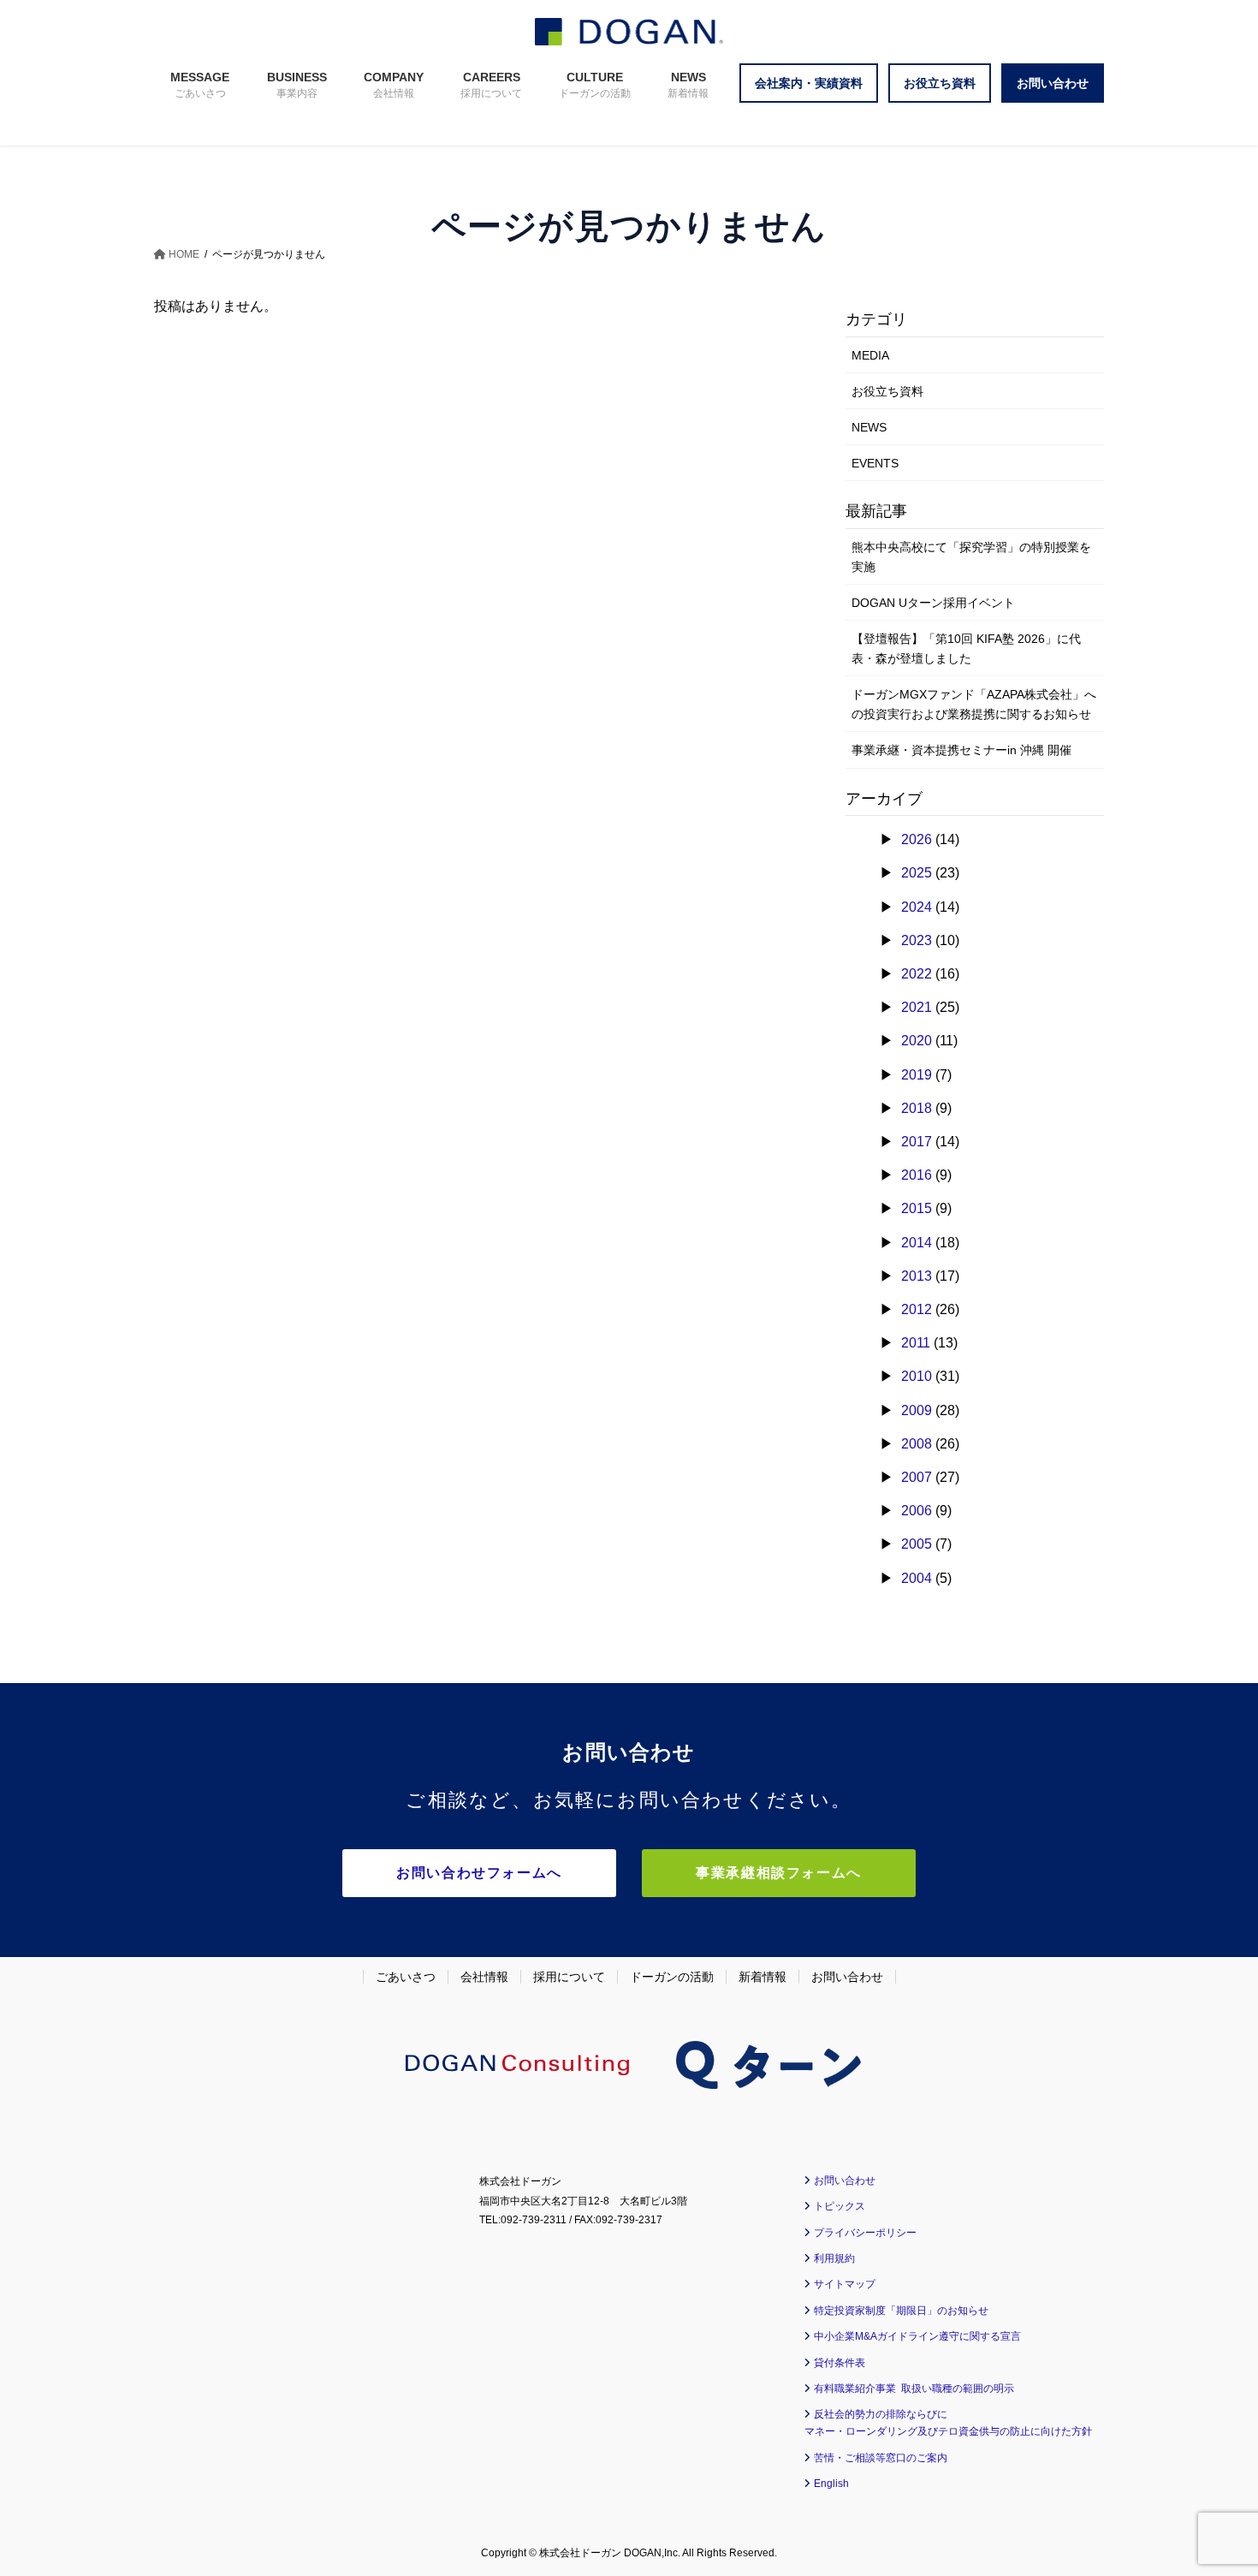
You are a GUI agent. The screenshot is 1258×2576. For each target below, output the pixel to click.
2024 (917, 907)
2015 (917, 1208)
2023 (917, 940)
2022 (917, 974)
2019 (917, 1075)
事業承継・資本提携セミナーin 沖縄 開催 (961, 750)
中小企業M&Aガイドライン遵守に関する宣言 (917, 2336)
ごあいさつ (406, 1977)
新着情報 (763, 1977)
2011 (916, 1343)
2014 (917, 1243)
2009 (917, 1410)
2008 (917, 1444)
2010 (917, 1376)
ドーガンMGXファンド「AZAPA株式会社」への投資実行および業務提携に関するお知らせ (974, 704)
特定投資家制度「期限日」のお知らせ (901, 2311)
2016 (917, 1175)
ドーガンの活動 (672, 1977)
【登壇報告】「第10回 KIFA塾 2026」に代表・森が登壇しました (966, 648)
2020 (917, 1041)
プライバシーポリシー (865, 2233)
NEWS (869, 427)
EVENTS (875, 463)
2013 (917, 1276)
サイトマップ (845, 2284)
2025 (917, 873)
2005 (917, 1544)
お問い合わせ (847, 1977)
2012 (917, 1309)
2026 (917, 839)
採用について (569, 1977)
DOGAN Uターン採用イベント (933, 603)
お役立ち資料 (887, 391)
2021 (917, 1007)
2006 (917, 1511)
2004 (917, 1578)
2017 (917, 1142)
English (831, 2484)
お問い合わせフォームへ (479, 1873)
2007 (917, 1477)
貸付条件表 (840, 2363)
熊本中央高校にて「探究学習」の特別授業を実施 (971, 557)
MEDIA (870, 355)
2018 (917, 1108)
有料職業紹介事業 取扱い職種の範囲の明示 (914, 2389)
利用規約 (834, 2258)
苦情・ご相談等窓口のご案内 (881, 2458)
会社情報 (484, 1977)
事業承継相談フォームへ (779, 1873)
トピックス (840, 2206)
